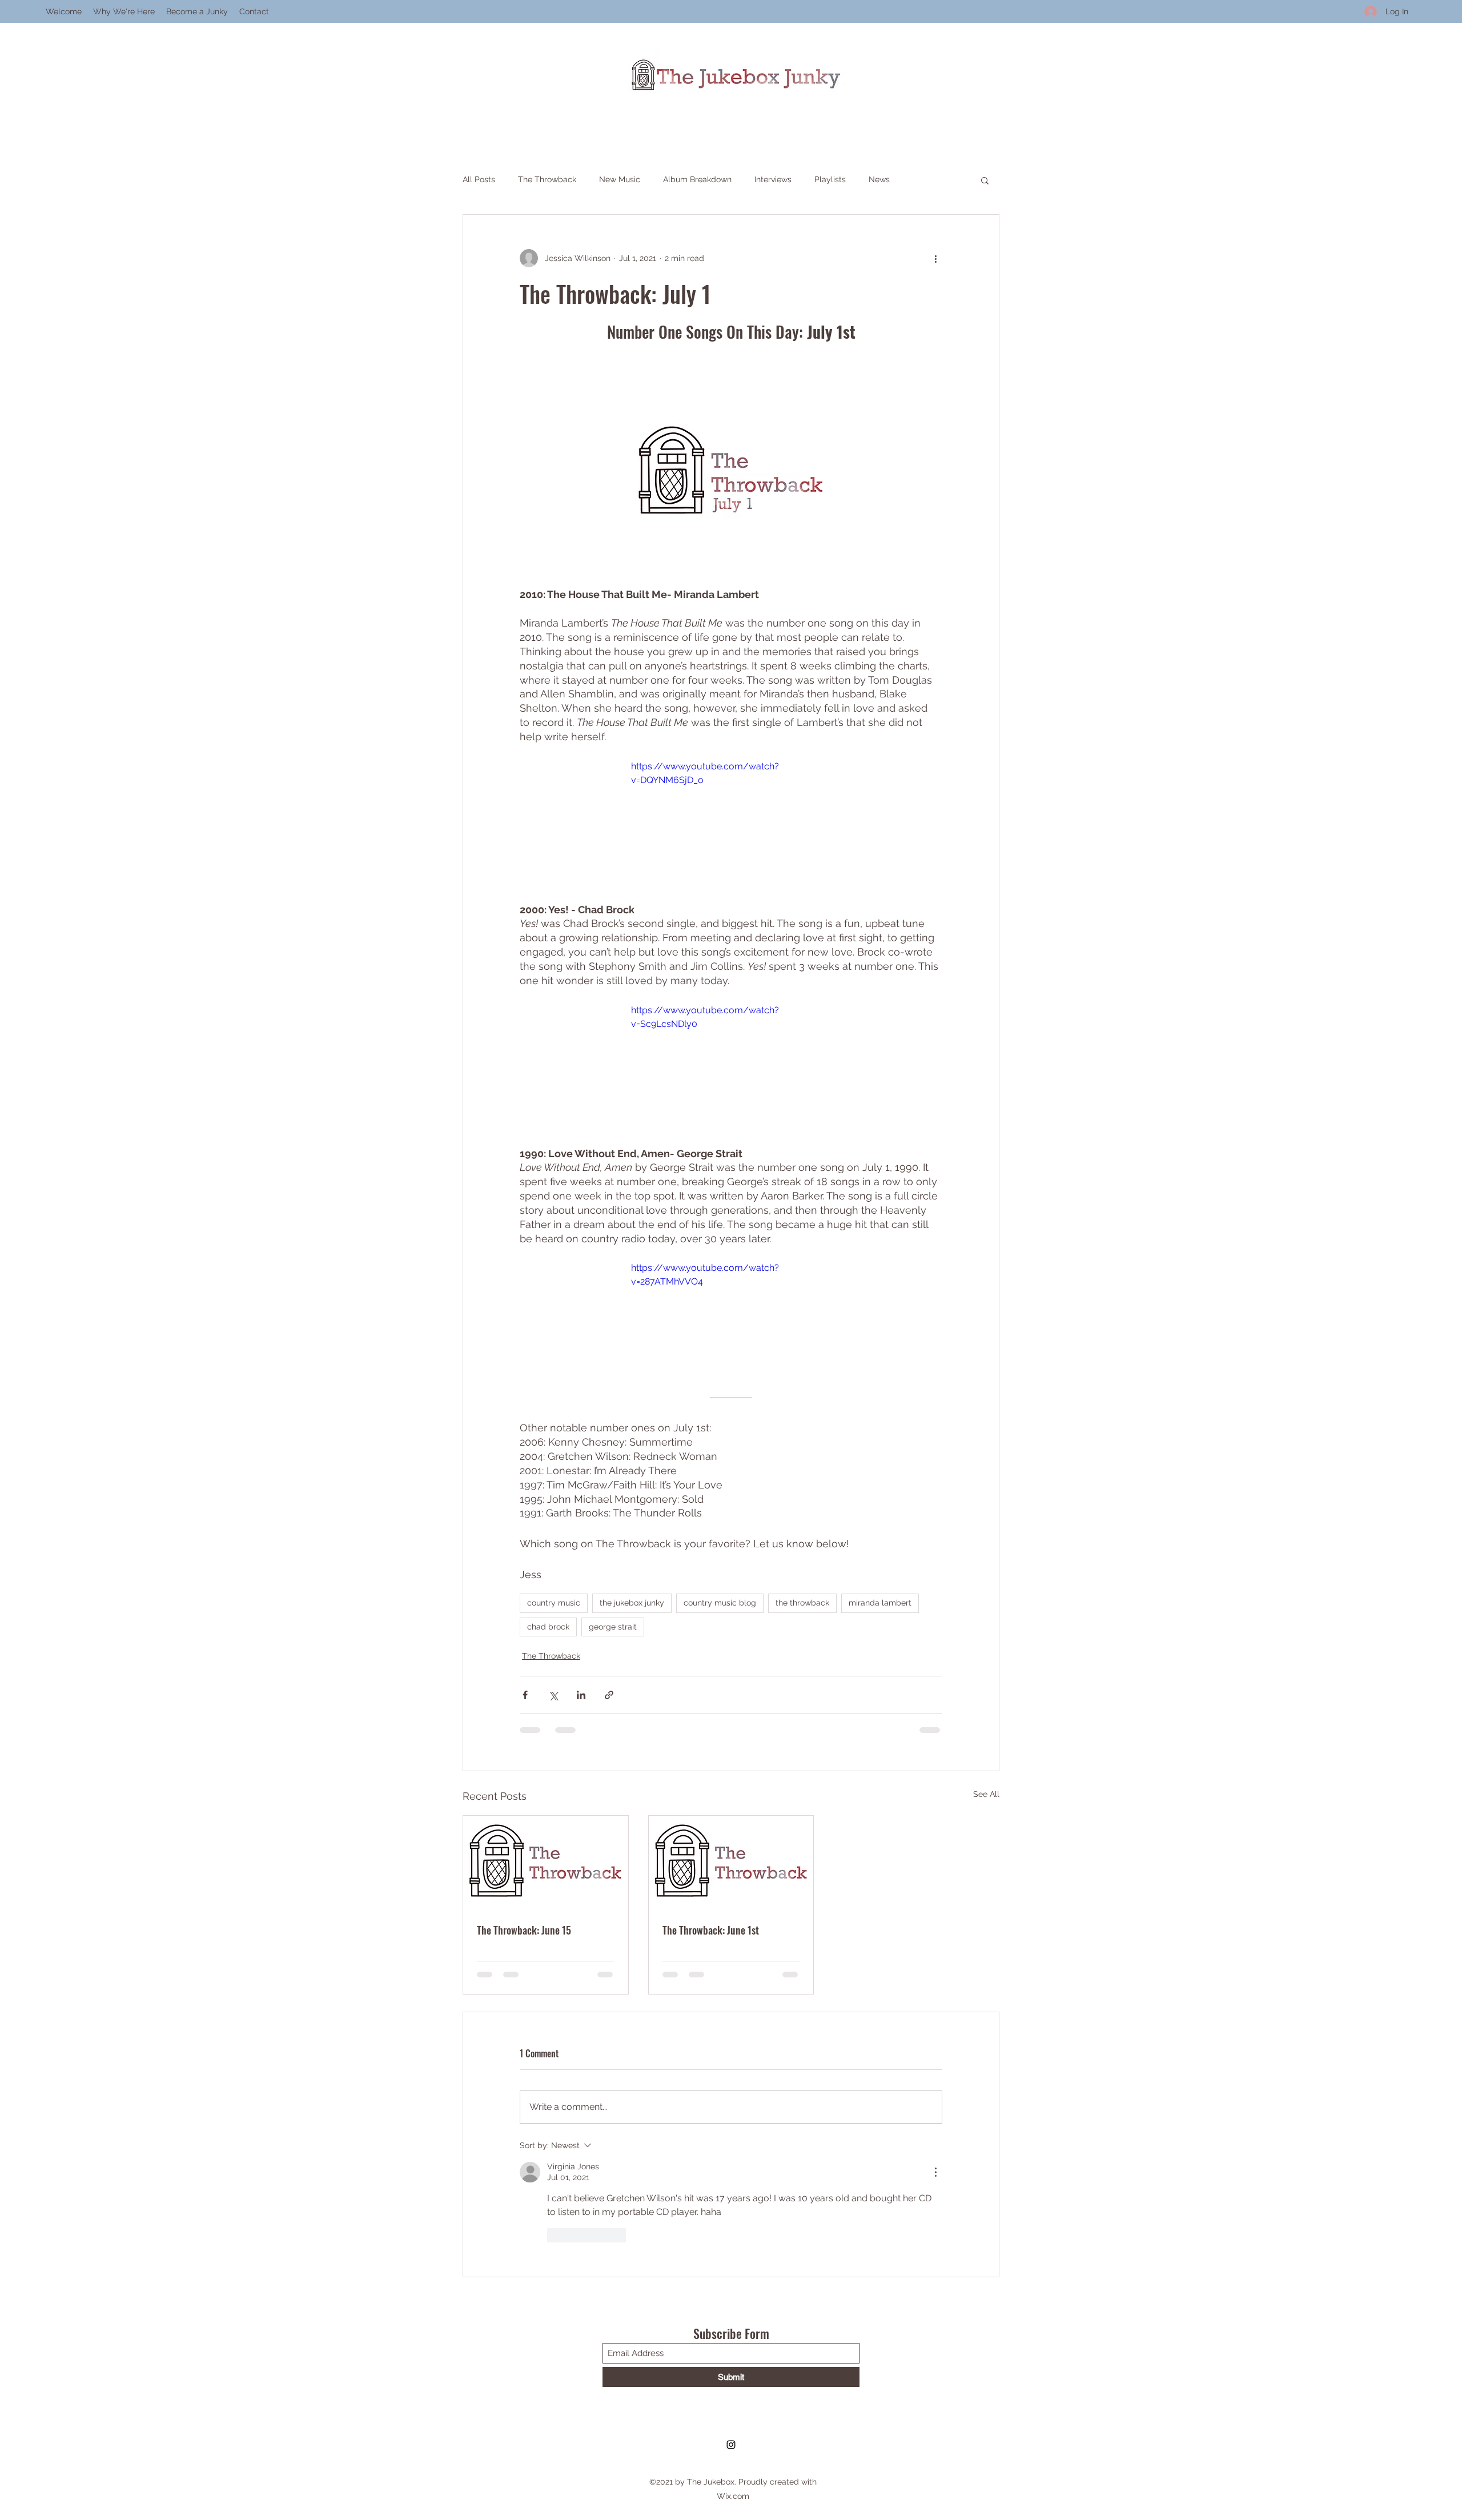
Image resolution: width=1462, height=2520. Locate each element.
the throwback (802, 1603)
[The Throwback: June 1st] (731, 1862)
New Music (620, 179)
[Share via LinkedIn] (581, 1695)
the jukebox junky (632, 1603)
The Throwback (547, 179)
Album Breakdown (697, 179)
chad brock (548, 1627)
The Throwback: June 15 (524, 1930)
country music (554, 1603)
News (879, 179)
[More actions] (935, 258)
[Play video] (731, 816)
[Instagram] (731, 2341)
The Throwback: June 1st (711, 1930)
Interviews (773, 179)
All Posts (479, 179)
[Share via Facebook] (525, 1695)
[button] (985, 180)
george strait (613, 1627)
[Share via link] (609, 1695)
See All (986, 1794)
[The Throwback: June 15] (546, 1862)
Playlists (830, 179)
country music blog (720, 1603)
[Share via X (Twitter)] (553, 1695)
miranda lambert (880, 1603)
